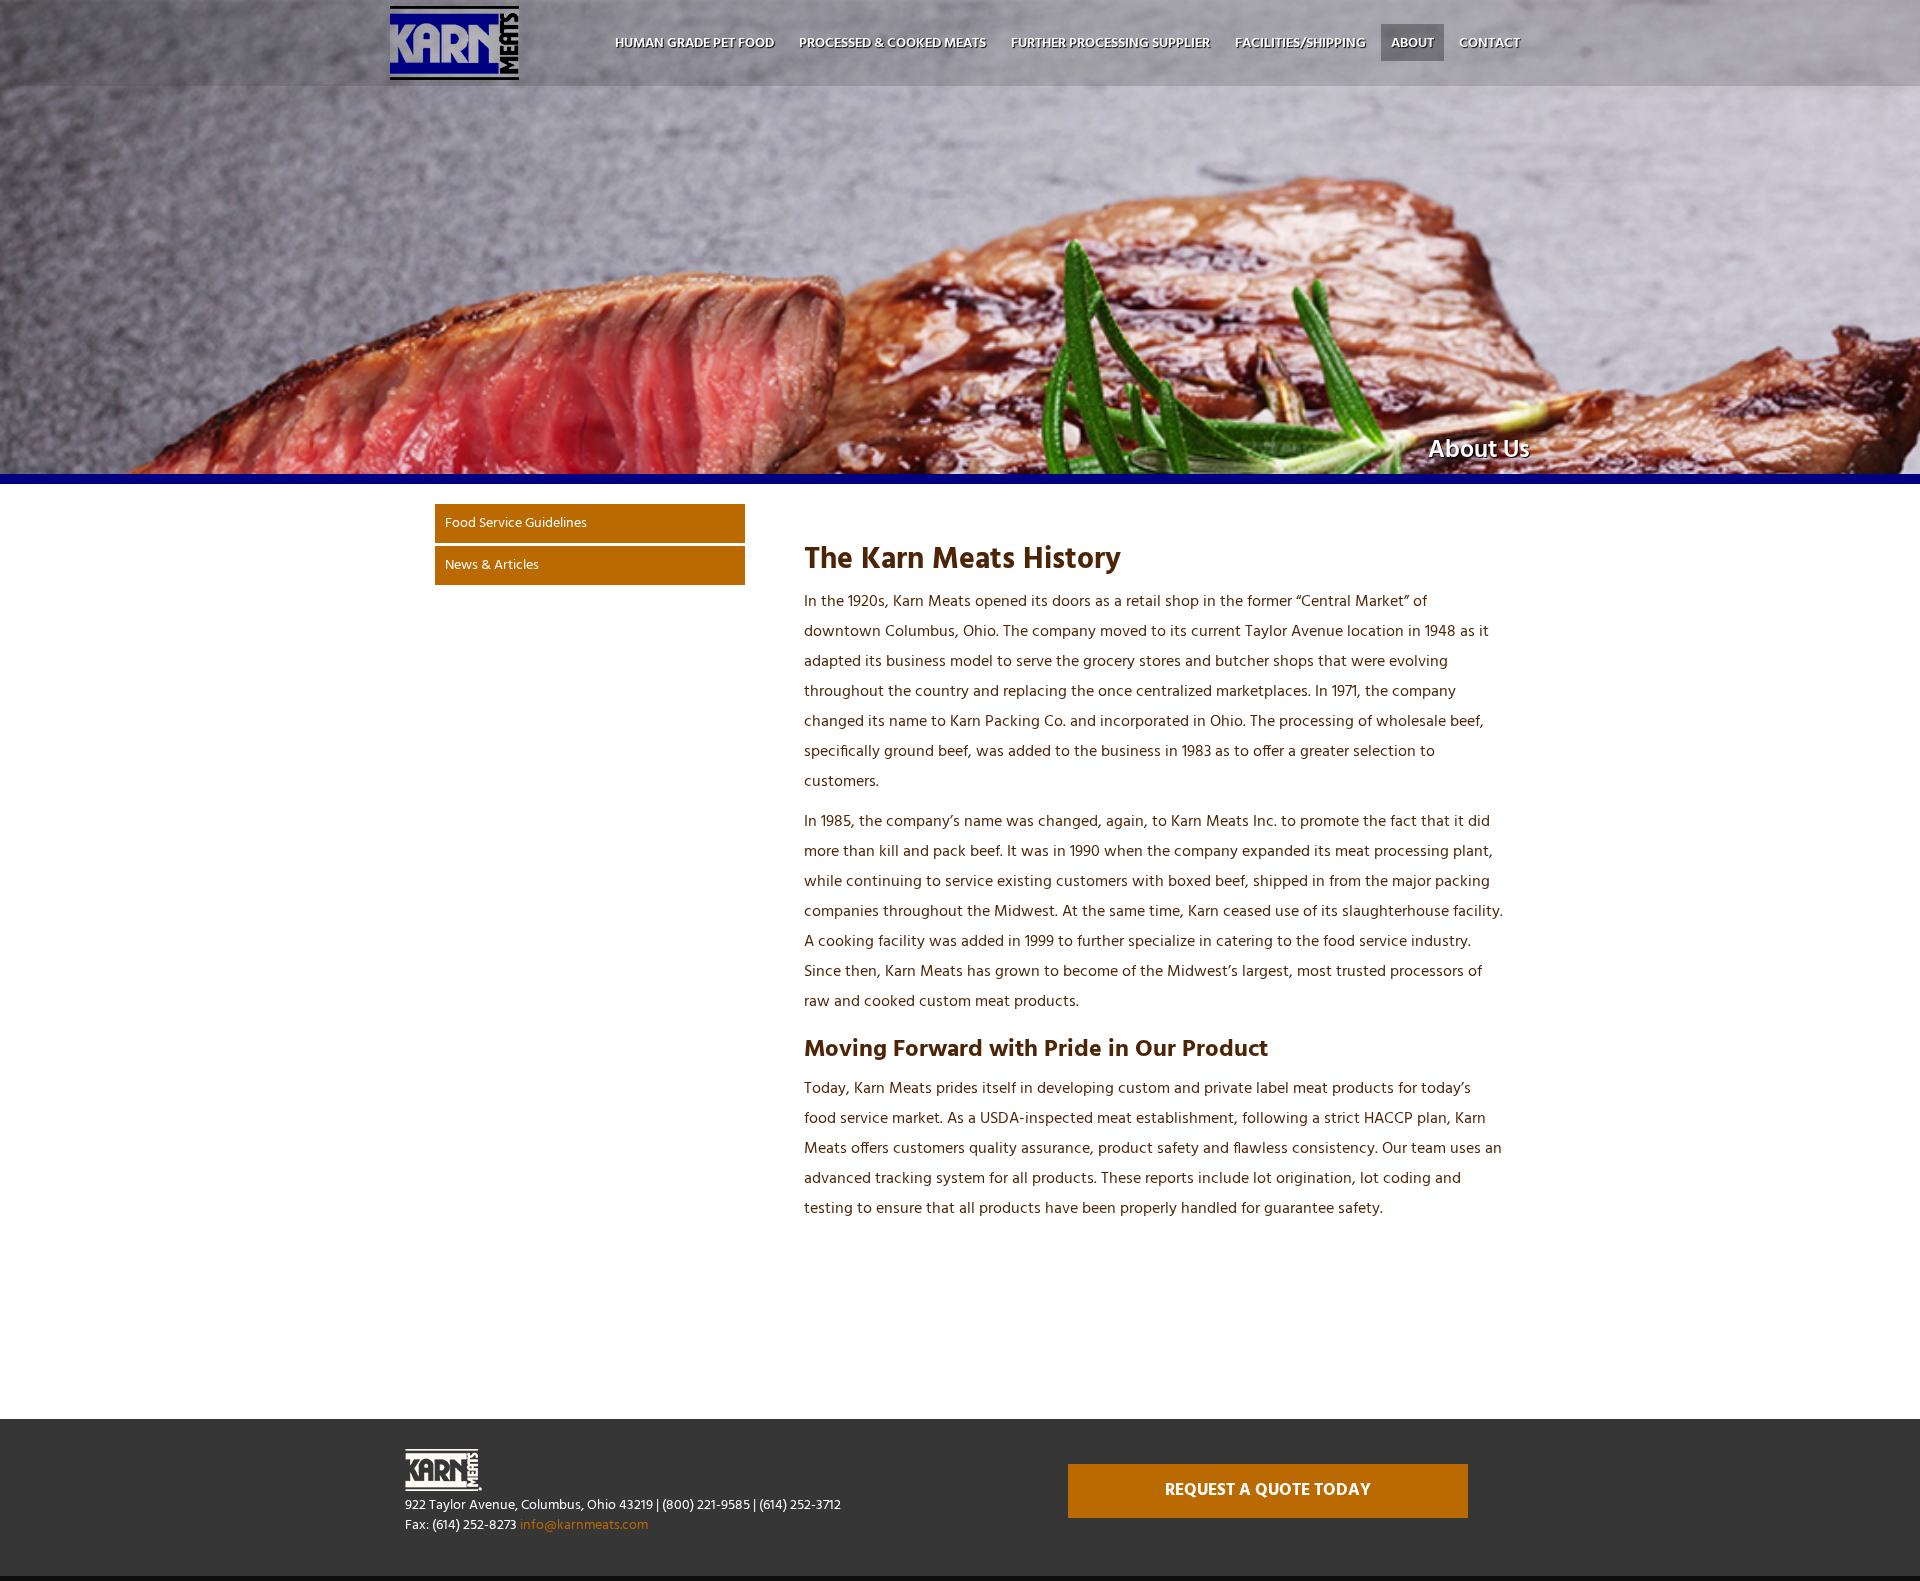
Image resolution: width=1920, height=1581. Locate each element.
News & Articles (492, 565)
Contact (1489, 43)
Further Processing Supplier (1110, 43)
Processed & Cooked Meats (892, 43)
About (1412, 43)
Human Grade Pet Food (694, 43)
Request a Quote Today (1268, 1490)
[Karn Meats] (454, 43)
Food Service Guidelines (516, 523)
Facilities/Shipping (1300, 43)
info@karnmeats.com (584, 1525)
